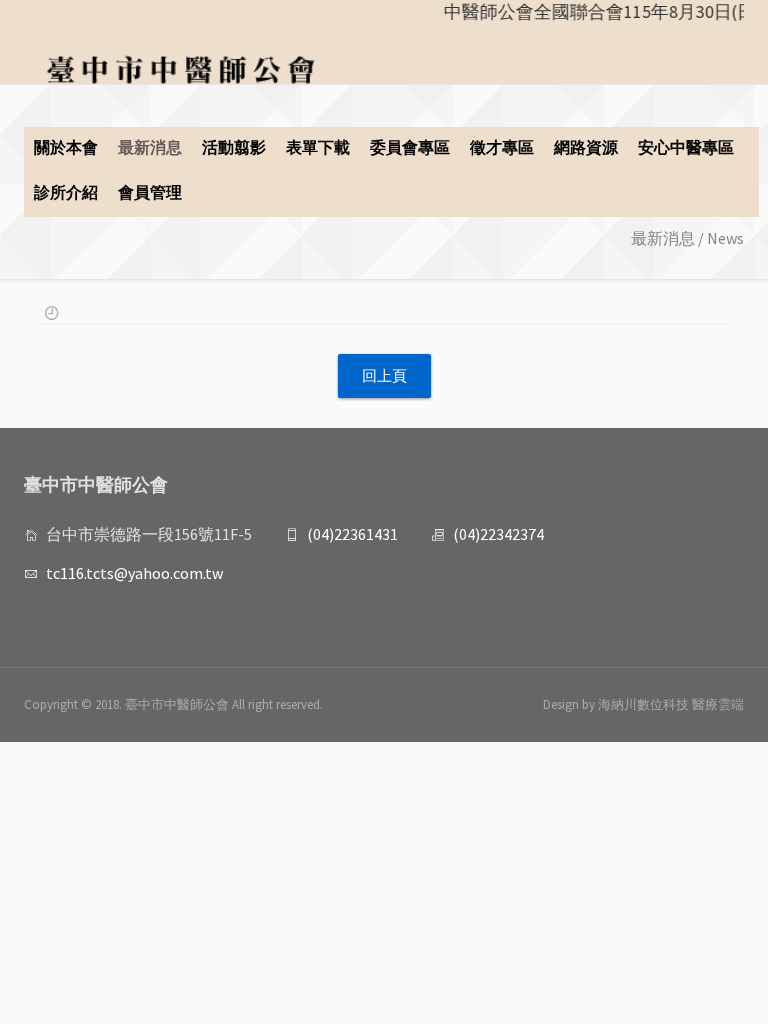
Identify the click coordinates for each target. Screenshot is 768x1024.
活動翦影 (234, 147)
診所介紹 (66, 192)
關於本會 (66, 147)
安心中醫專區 (686, 147)
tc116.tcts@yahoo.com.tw (134, 573)
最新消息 (150, 147)
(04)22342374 (498, 534)
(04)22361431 (352, 534)
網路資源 (586, 147)
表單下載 (318, 147)
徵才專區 (502, 147)
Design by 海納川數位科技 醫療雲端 (643, 704)
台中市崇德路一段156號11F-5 (149, 534)
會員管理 (150, 192)
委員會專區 (410, 147)
